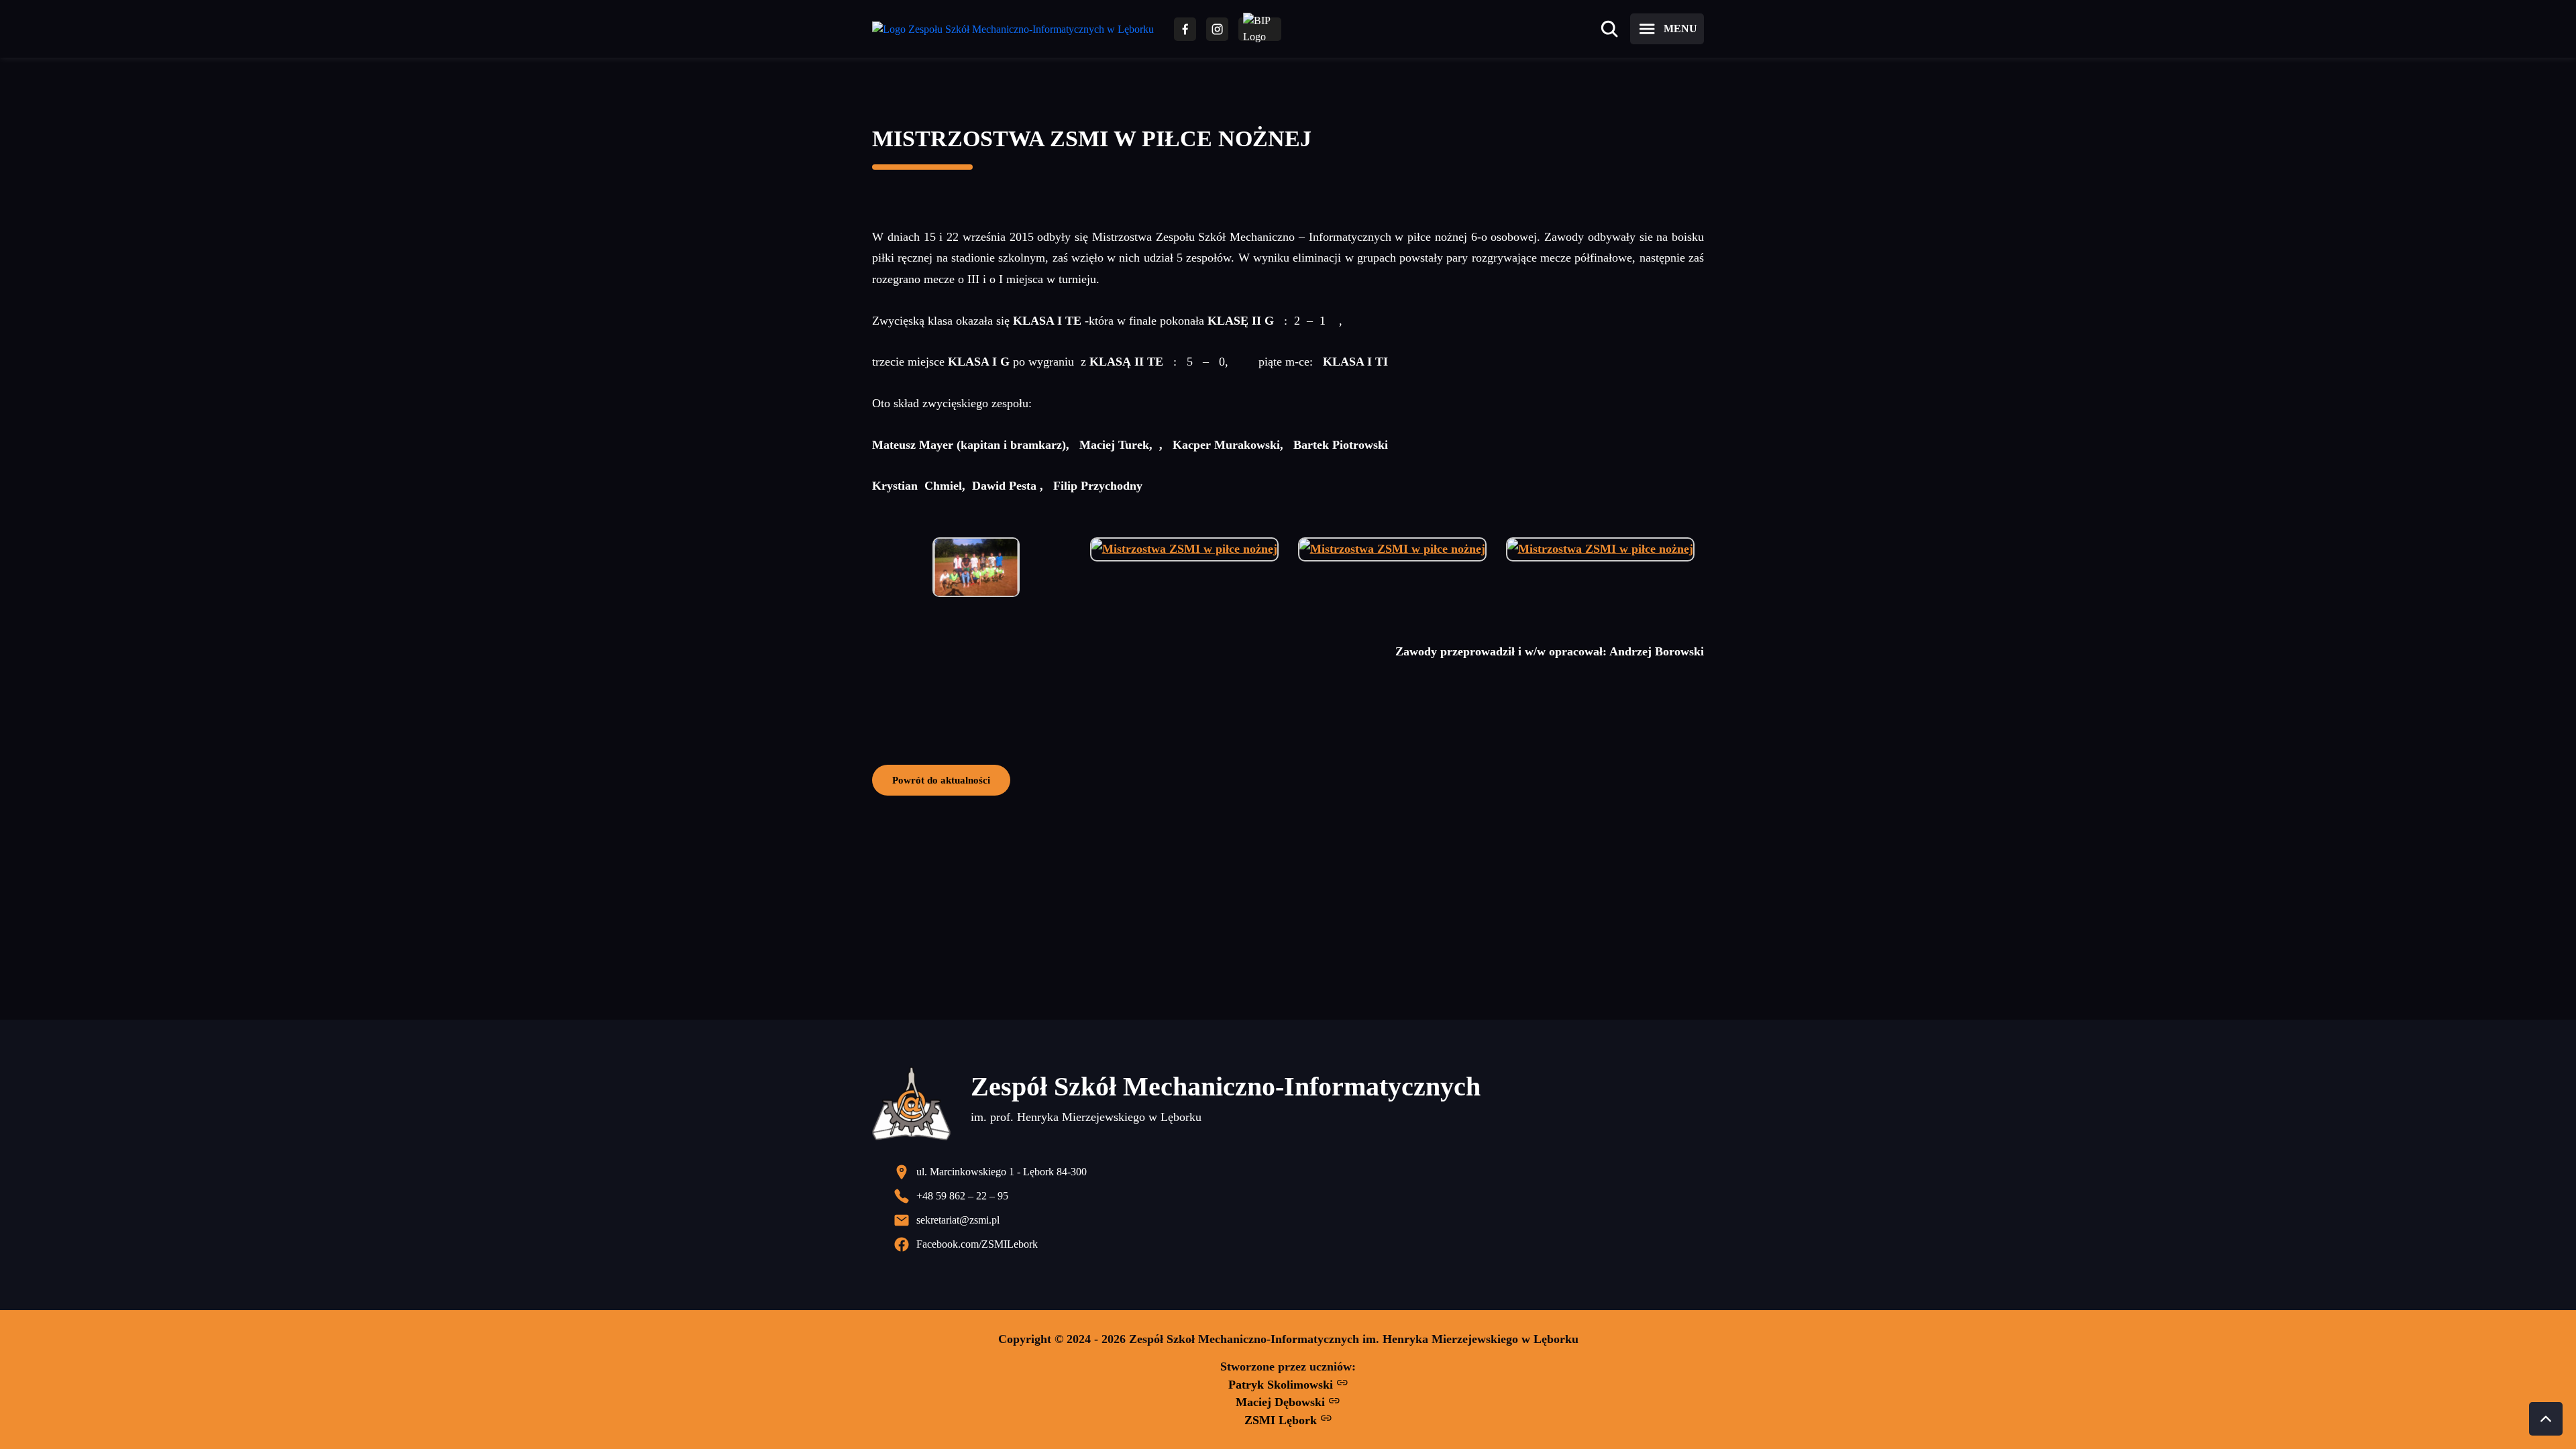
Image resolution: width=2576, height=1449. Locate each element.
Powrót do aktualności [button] (941, 780)
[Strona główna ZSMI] (1013, 29)
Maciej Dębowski (1282, 1402)
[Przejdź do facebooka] (1185, 29)
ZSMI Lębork (1282, 1420)
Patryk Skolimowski (1282, 1385)
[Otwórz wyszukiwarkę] (1609, 29)
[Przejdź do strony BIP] (1260, 29)
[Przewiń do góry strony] (2546, 1419)
